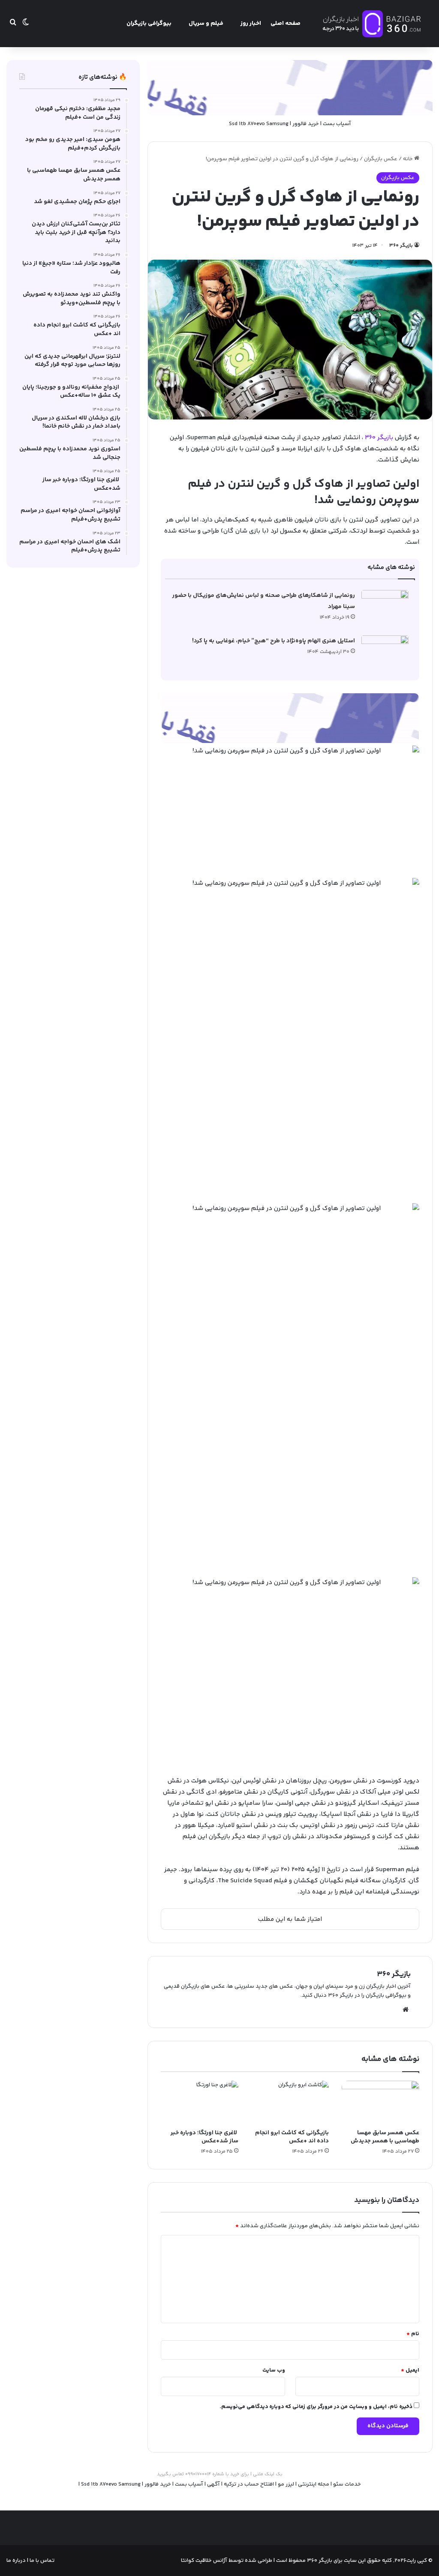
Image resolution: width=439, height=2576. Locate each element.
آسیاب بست (337, 124)
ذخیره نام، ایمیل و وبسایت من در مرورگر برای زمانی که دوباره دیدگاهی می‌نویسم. (316, 2407)
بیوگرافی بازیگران (149, 24)
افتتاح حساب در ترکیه (249, 2484)
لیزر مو (286, 2484)
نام (413, 2334)
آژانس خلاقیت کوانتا (204, 2561)
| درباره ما (17, 2561)
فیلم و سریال (206, 24)
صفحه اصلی (286, 24)
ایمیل (410, 2370)
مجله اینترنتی (314, 2484)
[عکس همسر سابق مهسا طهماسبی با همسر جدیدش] (380, 2103)
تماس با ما (41, 2561)
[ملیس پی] (290, 718)
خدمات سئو (347, 2484)
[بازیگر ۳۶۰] (372, 24)
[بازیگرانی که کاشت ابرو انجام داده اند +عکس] (290, 2103)
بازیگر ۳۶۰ (401, 246)
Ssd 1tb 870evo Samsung (259, 124)
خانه (409, 159)
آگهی (213, 2484)
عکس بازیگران (381, 159)
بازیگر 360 (379, 438)
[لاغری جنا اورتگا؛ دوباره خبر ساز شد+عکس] (200, 2103)
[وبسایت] (406, 2010)
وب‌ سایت (274, 2370)
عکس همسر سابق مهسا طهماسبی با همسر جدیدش (385, 2137)
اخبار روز (251, 24)
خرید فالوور (306, 124)
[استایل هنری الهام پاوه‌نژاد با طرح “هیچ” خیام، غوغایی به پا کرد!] (385, 651)
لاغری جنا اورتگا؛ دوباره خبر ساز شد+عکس (204, 2137)
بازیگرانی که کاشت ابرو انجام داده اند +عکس (292, 2137)
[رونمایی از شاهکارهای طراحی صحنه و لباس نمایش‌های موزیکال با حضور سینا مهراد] (385, 606)
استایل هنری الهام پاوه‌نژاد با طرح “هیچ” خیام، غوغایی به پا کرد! (274, 641)
